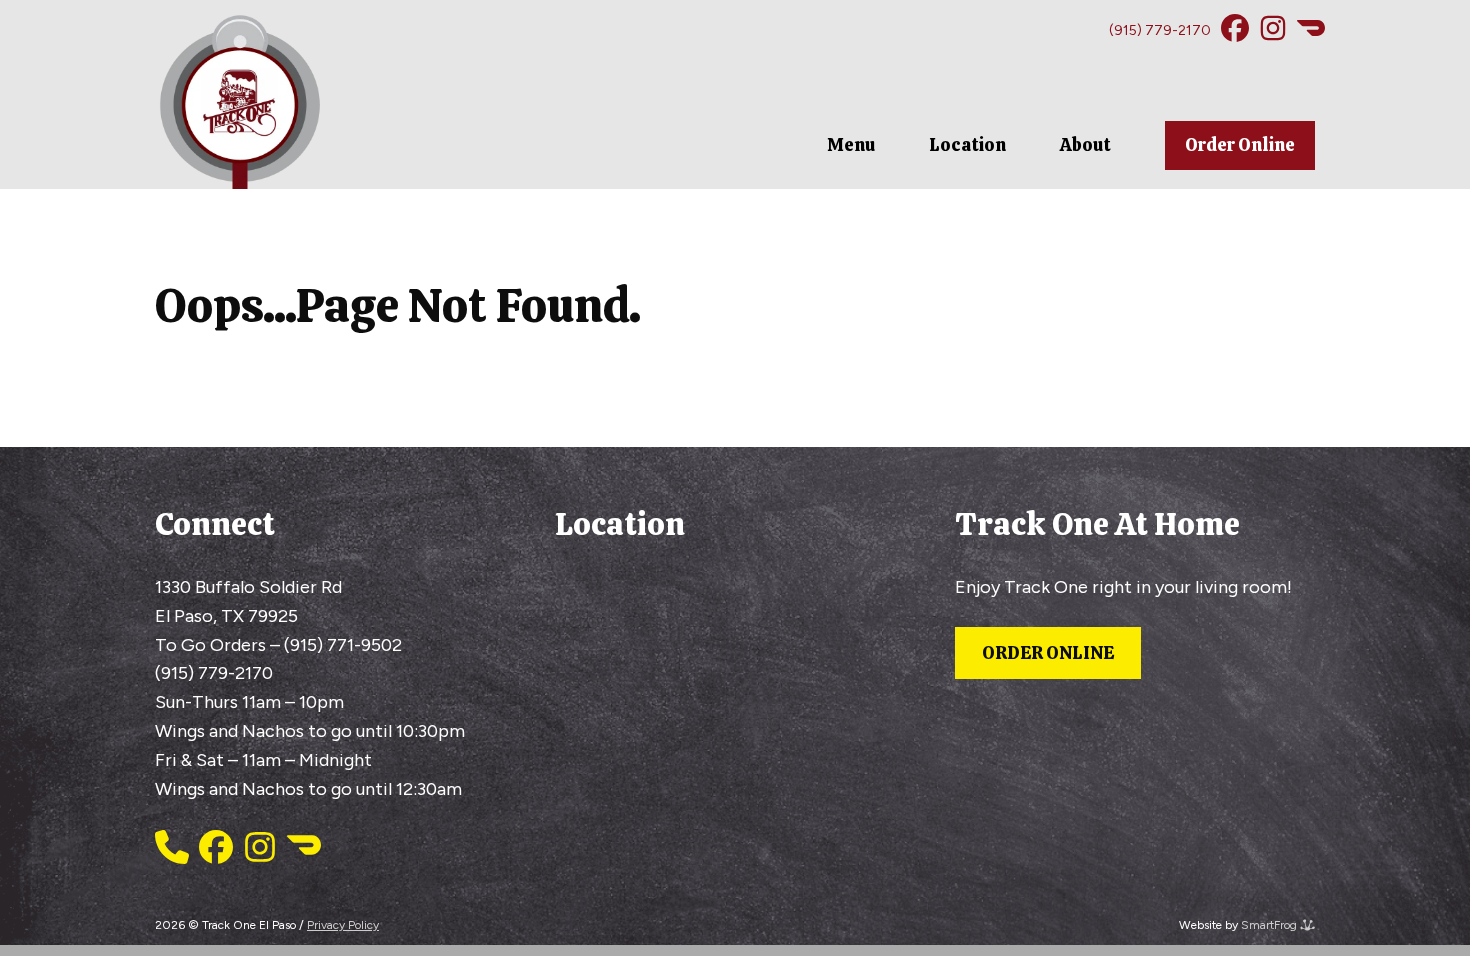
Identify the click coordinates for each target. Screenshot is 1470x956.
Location (967, 144)
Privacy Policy (343, 925)
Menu (851, 144)
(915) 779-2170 (1160, 30)
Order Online (1240, 144)
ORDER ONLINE (1048, 652)
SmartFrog (1270, 925)
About (1085, 144)
